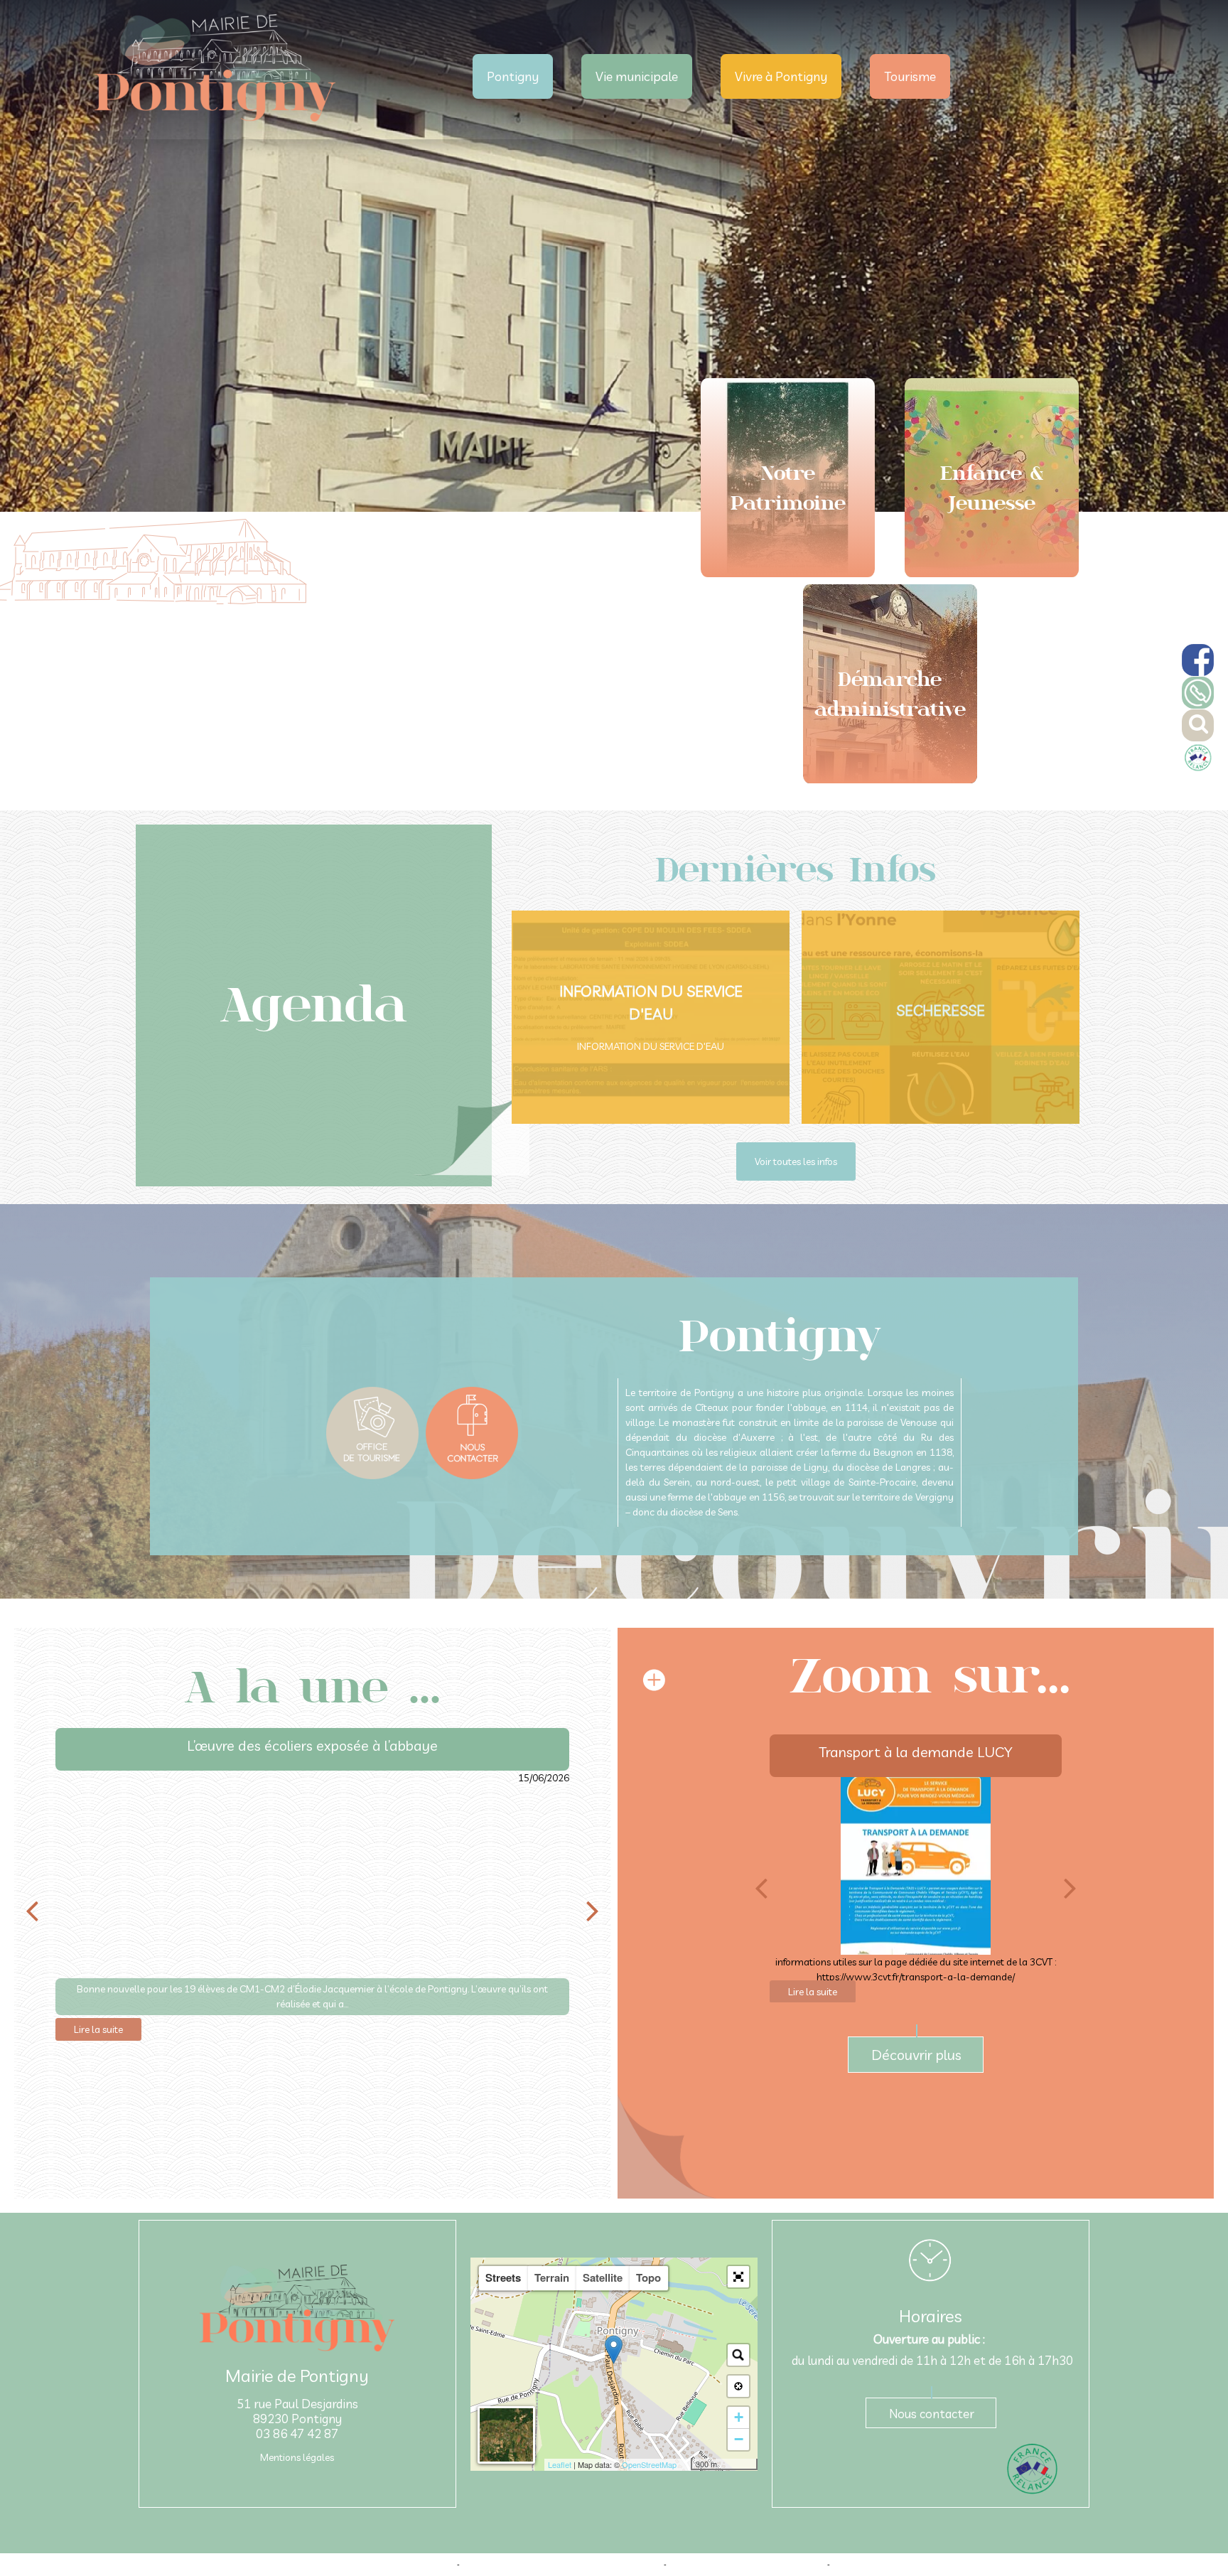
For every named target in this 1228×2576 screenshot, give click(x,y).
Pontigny (513, 76)
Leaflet (560, 2464)
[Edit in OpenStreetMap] (685, 2464)
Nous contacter (932, 2414)
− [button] (739, 2439)
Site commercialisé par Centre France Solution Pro (368, 2565)
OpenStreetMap (649, 2464)
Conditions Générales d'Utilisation (890, 2565)
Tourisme (910, 76)
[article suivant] (593, 1911)
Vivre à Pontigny (781, 76)
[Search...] (738, 2355)
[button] (738, 2277)
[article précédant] (32, 1911)
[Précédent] (761, 1888)
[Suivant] (1070, 1888)
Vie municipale (637, 76)
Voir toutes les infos (796, 1161)
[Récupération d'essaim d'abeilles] (916, 1866)
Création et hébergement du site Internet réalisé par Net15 (562, 2565)
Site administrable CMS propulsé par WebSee (747, 2565)
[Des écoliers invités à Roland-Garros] (312, 1874)
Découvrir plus (916, 2055)
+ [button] (739, 2417)
